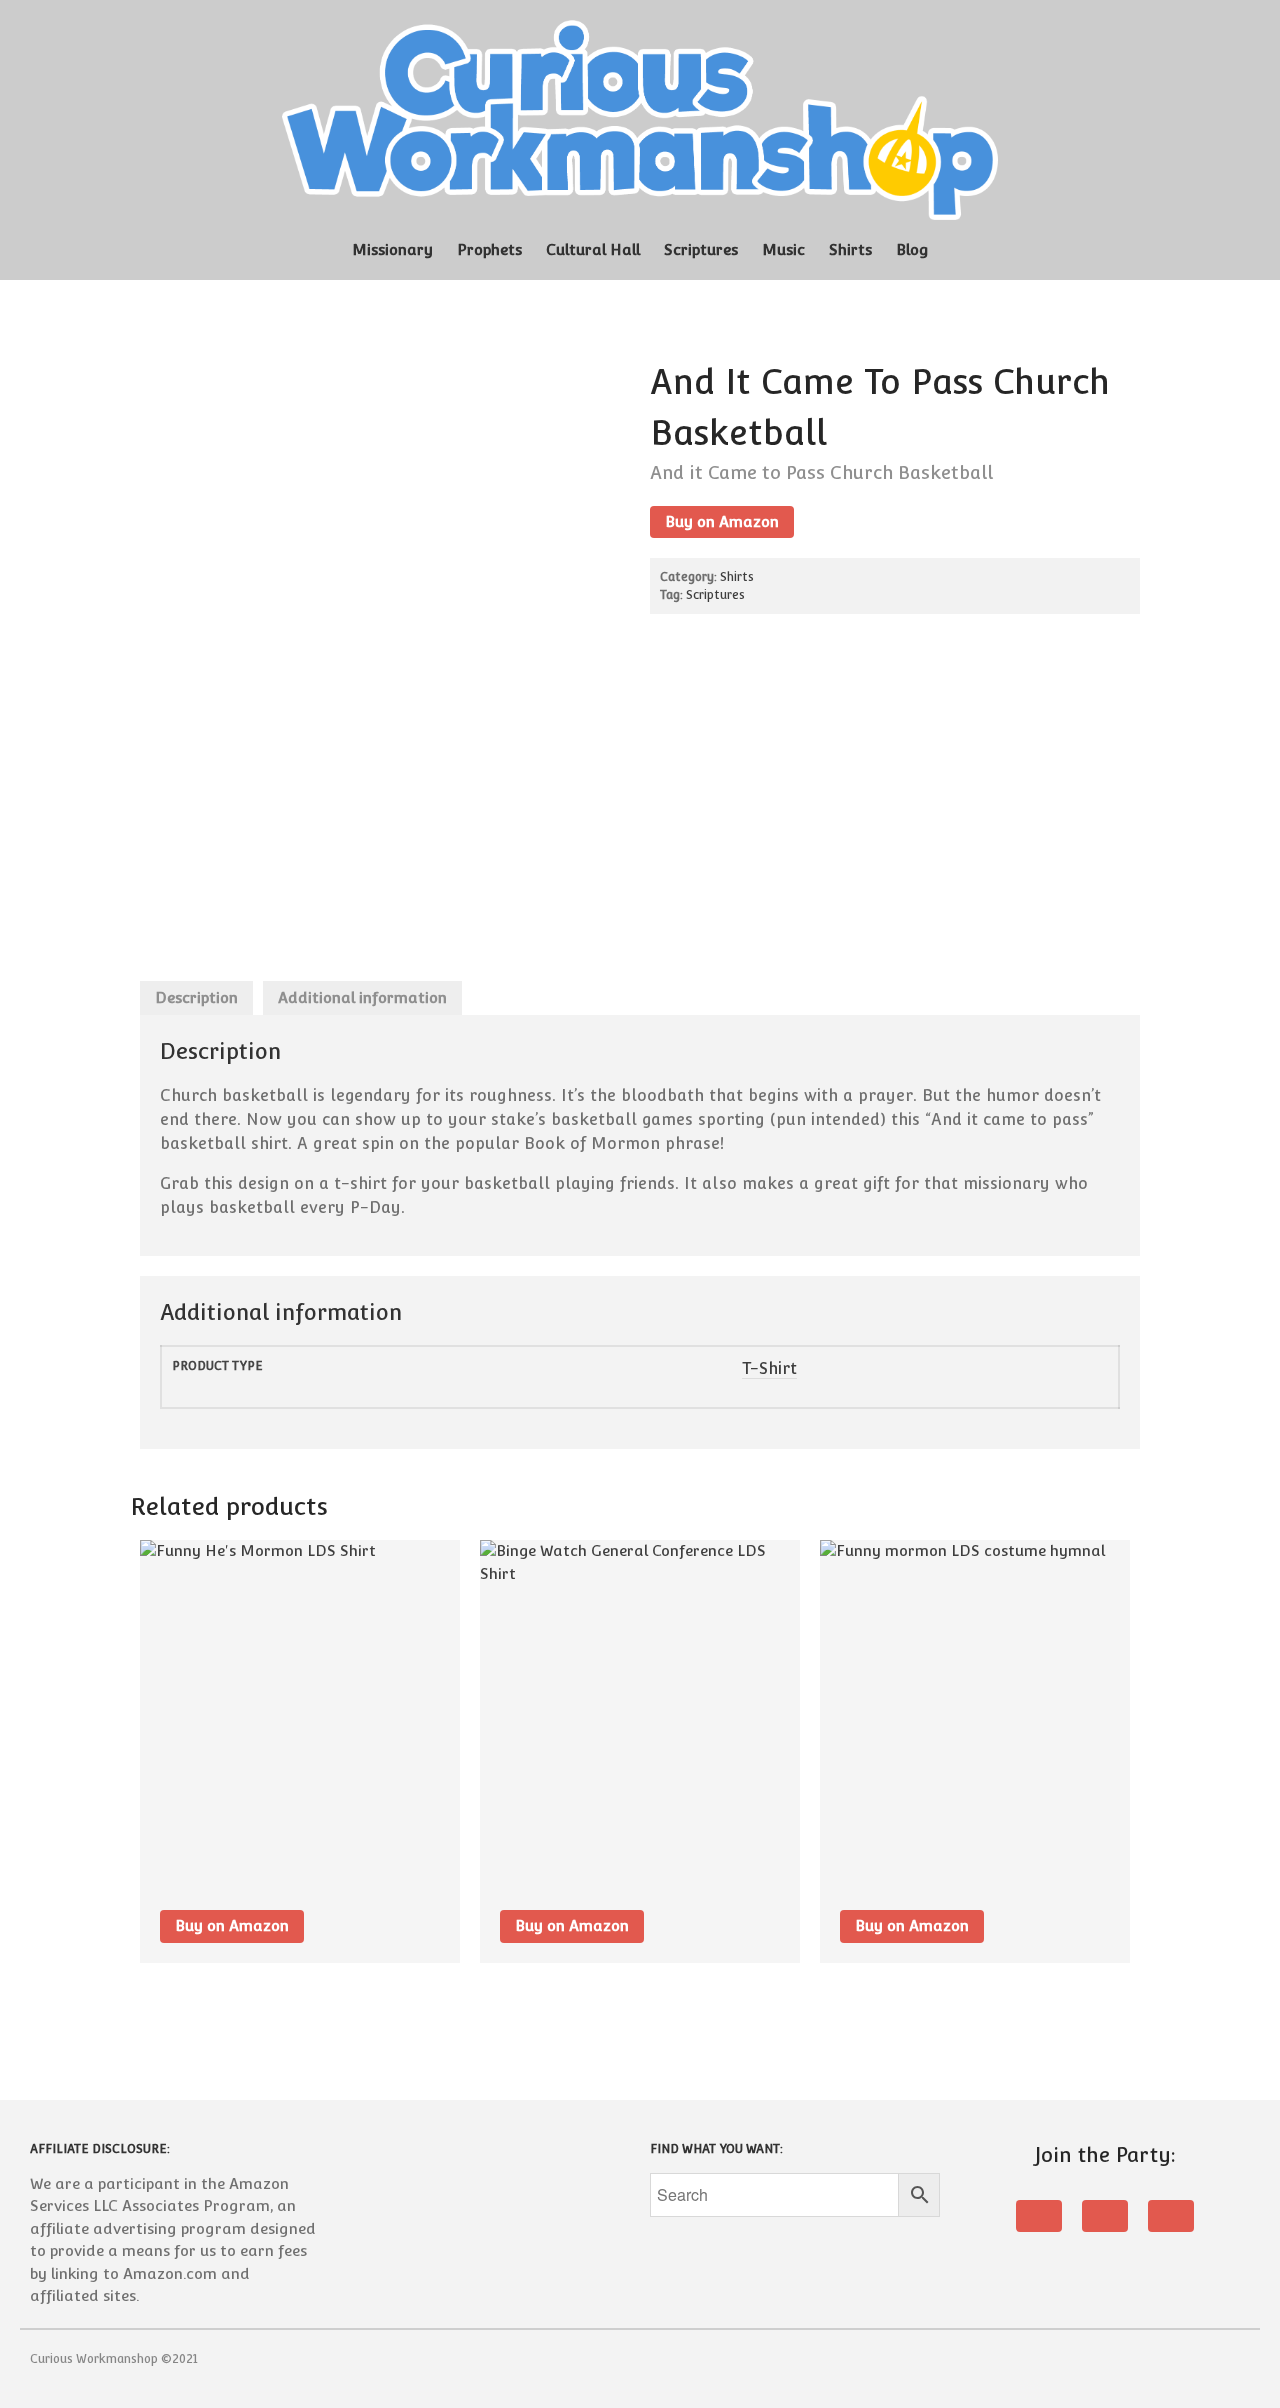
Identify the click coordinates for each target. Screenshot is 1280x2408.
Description (196, 997)
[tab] (196, 998)
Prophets (489, 249)
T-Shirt (769, 1368)
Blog (912, 249)
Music (783, 249)
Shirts (850, 249)
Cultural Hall (593, 249)
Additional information (362, 997)
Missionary (392, 249)
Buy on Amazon (722, 521)
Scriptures (701, 249)
